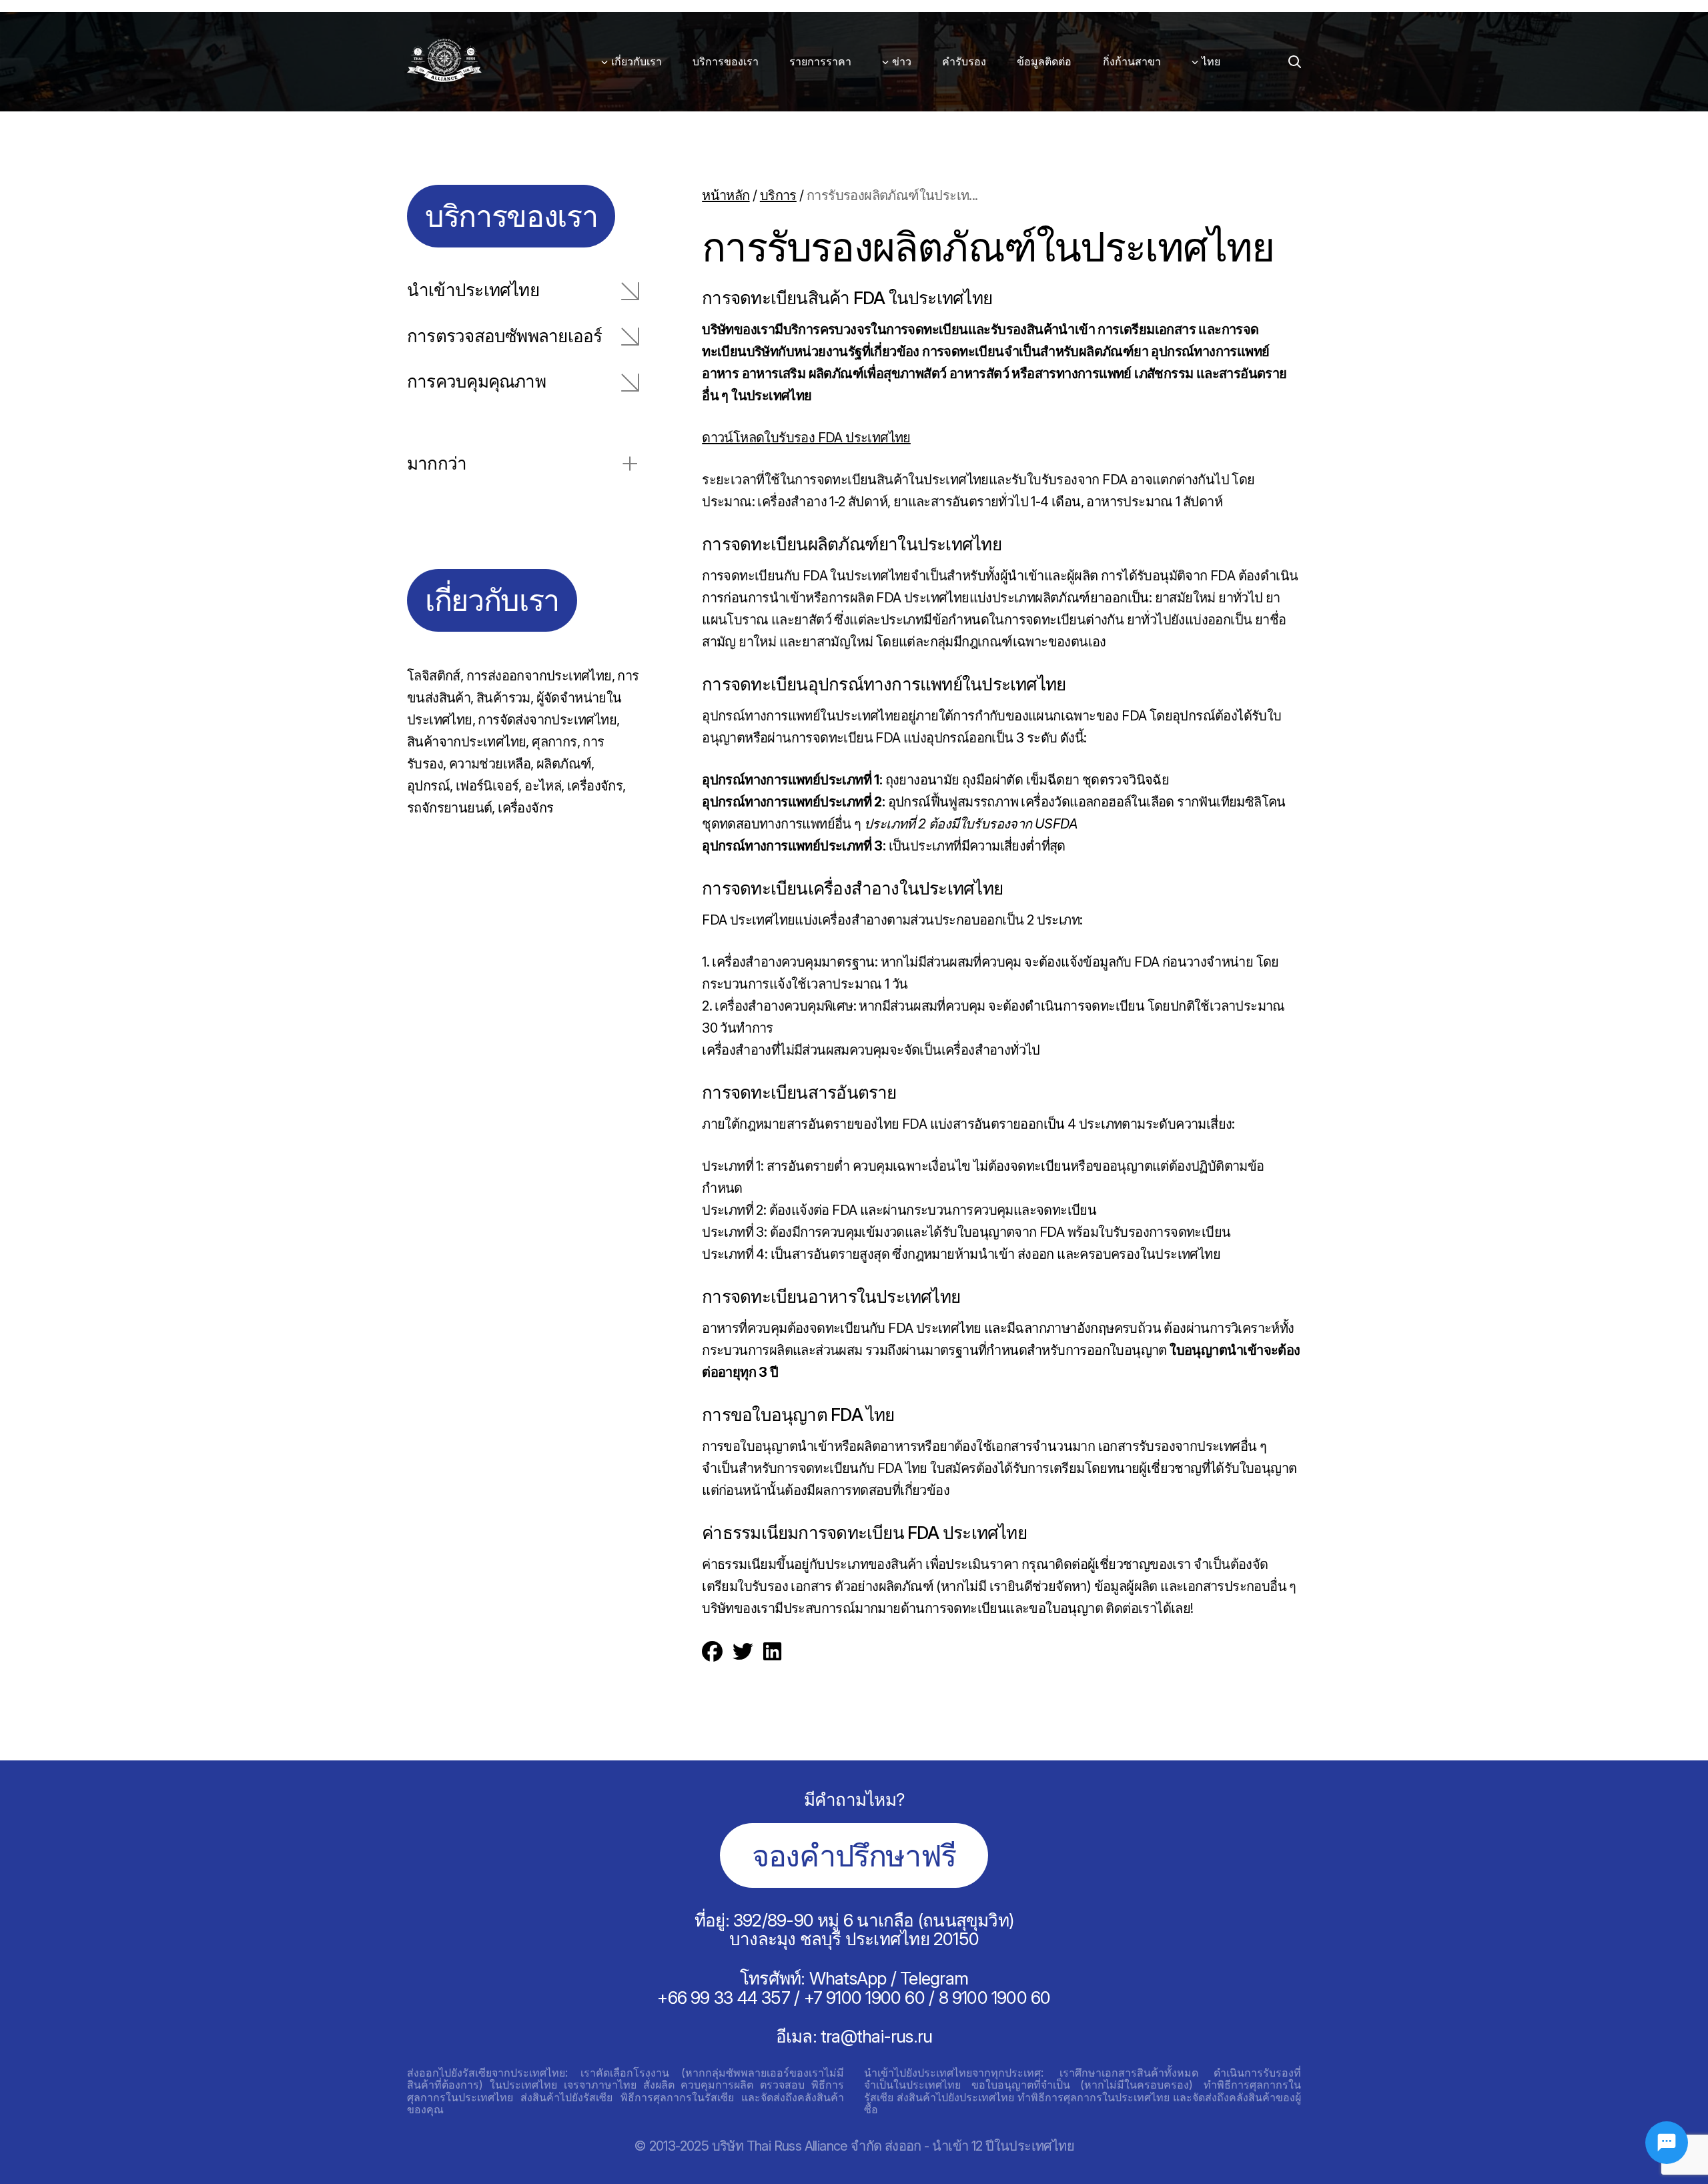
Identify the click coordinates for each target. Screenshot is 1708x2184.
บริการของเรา (726, 61)
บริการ (778, 195)
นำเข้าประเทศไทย (473, 291)
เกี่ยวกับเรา (636, 61)
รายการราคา (820, 61)
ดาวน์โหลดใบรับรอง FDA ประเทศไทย (806, 438)
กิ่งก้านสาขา (1132, 61)
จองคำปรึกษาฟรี (854, 1855)
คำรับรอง (964, 61)
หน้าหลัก (726, 195)
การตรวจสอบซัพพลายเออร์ (504, 337)
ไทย (1211, 61)
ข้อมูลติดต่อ (1044, 61)
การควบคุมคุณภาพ (476, 382)
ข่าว (902, 61)
